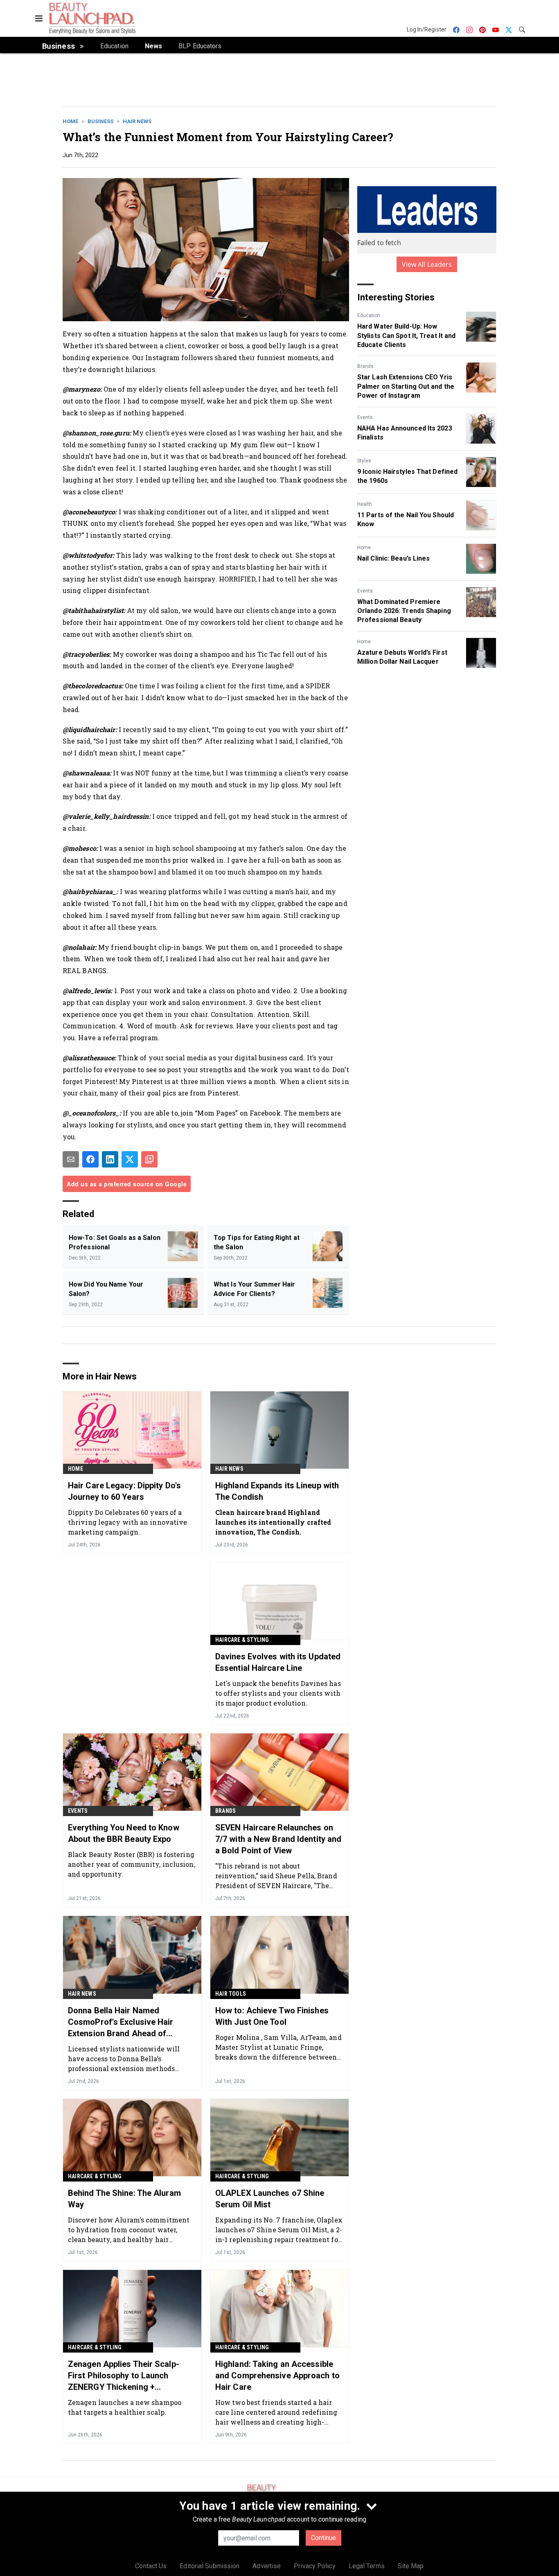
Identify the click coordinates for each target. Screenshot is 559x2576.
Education (369, 316)
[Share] (90, 1159)
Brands (365, 366)
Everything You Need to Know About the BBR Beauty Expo (124, 1833)
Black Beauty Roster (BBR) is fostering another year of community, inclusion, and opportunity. (132, 1864)
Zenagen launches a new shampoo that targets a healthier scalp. (125, 2407)
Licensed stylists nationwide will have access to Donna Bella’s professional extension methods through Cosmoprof (124, 2059)
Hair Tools (231, 1994)
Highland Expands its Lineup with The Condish (277, 1491)
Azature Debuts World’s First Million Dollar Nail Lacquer (402, 657)
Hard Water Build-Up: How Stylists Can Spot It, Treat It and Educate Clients (406, 336)
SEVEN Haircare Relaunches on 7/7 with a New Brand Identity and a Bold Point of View (278, 1839)
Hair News (137, 121)
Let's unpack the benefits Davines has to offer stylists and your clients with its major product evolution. (278, 1693)
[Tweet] (130, 1159)
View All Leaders (427, 264)
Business (100, 121)
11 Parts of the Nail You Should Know (406, 519)
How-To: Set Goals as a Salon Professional (115, 1242)
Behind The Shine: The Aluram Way (124, 2199)
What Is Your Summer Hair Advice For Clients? (254, 1289)
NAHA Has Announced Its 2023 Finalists (405, 433)
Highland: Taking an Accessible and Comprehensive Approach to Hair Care (277, 2375)
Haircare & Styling (242, 1640)
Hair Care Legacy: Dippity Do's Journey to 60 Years (124, 1491)
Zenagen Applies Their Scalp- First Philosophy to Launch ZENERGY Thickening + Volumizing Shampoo (124, 2376)
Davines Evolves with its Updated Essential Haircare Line (278, 1662)
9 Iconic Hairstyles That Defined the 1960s (407, 476)
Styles (364, 461)
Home (70, 121)
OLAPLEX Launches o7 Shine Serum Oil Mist (270, 2199)
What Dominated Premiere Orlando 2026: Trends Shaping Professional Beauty (404, 611)
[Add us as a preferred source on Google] (149, 1159)
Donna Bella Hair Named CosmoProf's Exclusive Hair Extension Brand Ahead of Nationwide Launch (121, 2022)
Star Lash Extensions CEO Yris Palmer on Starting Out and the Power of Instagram (406, 386)
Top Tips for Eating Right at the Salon (257, 1242)
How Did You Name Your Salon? (106, 1289)
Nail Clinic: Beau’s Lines (394, 558)
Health (365, 504)
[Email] (71, 1159)
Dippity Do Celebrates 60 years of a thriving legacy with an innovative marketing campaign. (127, 1522)
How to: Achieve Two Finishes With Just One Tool (272, 2016)
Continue (323, 2538)
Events (365, 417)
